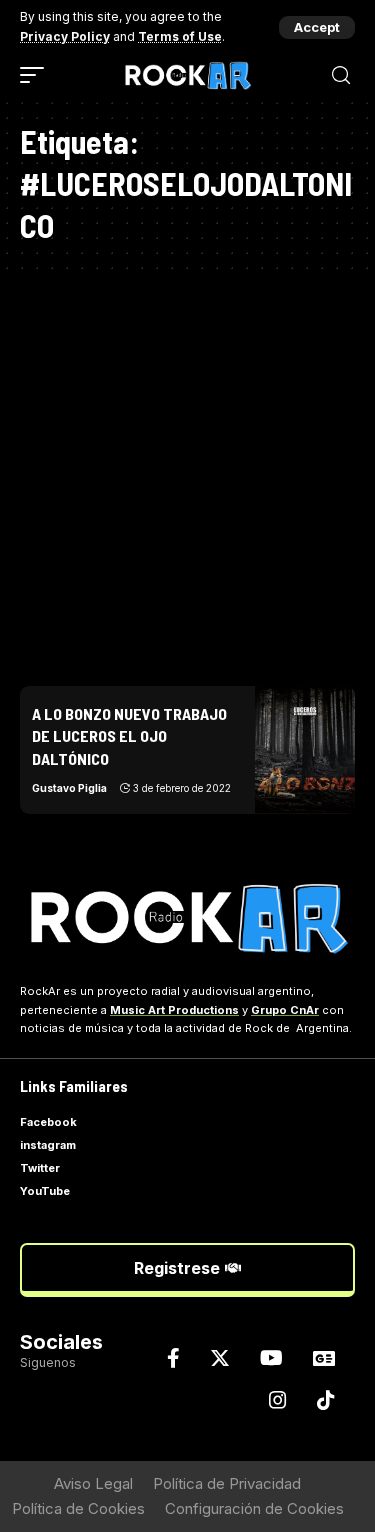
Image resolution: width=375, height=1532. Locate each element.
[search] (341, 75)
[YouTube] (271, 1358)
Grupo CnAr (285, 1010)
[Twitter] (220, 1358)
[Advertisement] (187, 468)
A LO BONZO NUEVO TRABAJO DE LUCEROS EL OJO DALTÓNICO (129, 736)
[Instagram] (278, 1400)
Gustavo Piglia (69, 788)
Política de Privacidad (227, 1483)
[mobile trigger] (37, 75)
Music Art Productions (174, 1010)
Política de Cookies (78, 1508)
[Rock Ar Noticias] (188, 75)
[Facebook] (173, 1358)
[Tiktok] (326, 1400)
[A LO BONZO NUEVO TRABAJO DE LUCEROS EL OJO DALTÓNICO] (305, 750)
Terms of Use (180, 36)
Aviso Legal (93, 1483)
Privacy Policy (65, 36)
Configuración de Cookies (254, 1508)
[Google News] (324, 1358)
